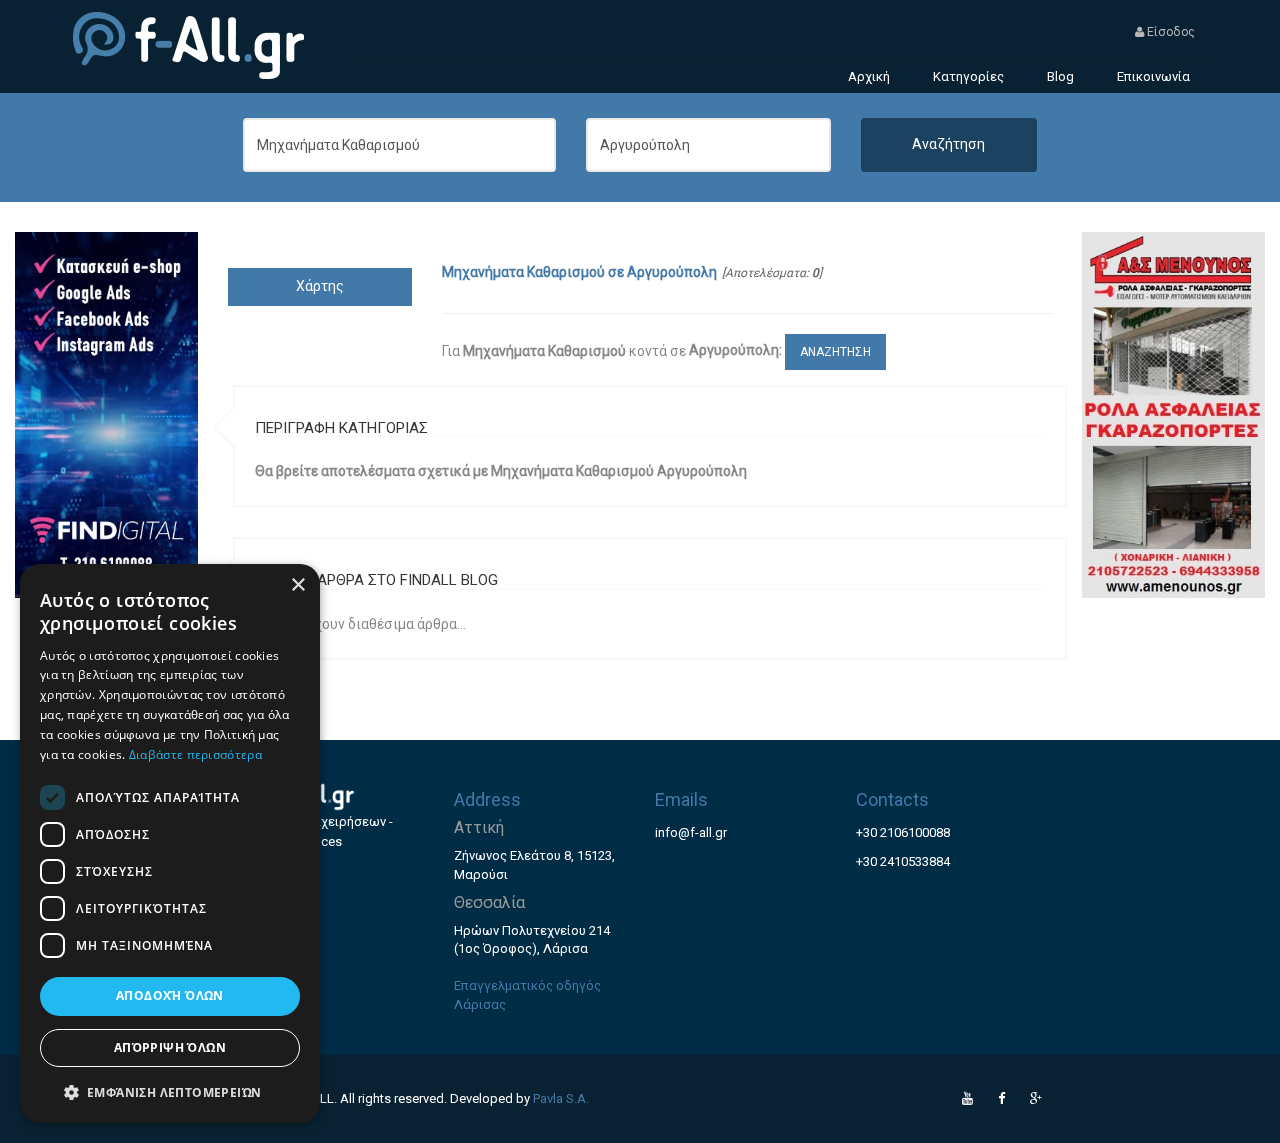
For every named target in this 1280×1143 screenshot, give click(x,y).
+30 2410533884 (903, 861)
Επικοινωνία (1153, 76)
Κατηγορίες (968, 76)
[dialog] (170, 843)
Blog (1060, 76)
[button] (170, 1091)
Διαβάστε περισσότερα (195, 754)
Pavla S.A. (561, 1098)
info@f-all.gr (691, 832)
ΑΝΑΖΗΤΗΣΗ (835, 352)
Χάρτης (320, 286)
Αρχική (869, 76)
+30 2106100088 (903, 832)
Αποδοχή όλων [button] (170, 995)
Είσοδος (1169, 32)
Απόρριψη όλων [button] (170, 1047)
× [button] (297, 585)
